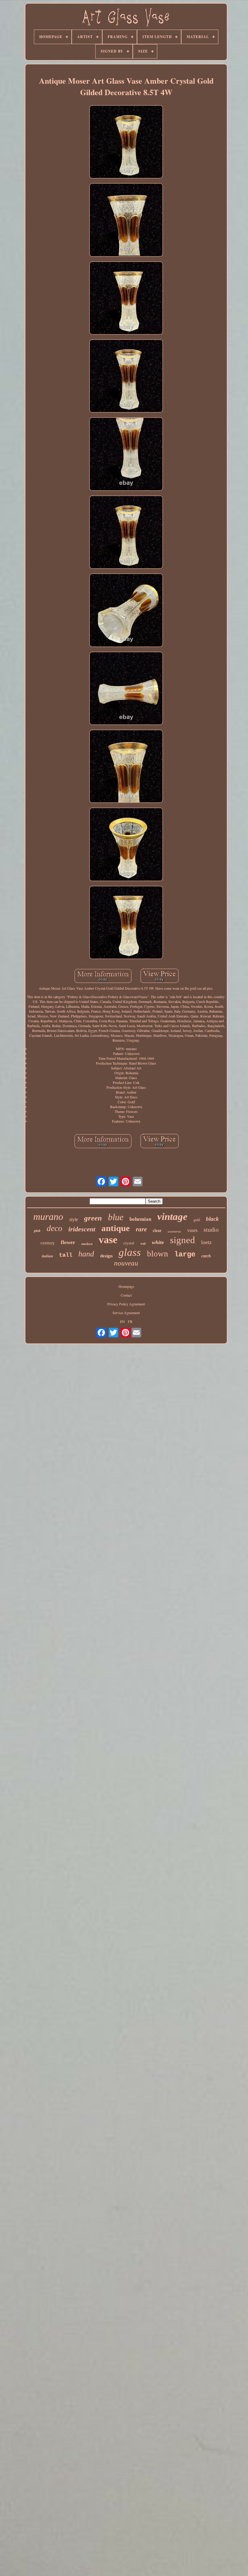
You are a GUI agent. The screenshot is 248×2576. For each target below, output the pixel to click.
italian (47, 1256)
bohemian (140, 1219)
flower (68, 1242)
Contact (126, 1295)
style (74, 1219)
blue (116, 1217)
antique (116, 1228)
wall (143, 1243)
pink (37, 1231)
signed (183, 1240)
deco (54, 1228)
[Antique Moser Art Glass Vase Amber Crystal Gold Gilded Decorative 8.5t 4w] (126, 142)
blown (158, 1254)
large (185, 1254)
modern (87, 1244)
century (48, 1243)
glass (130, 1252)
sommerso (174, 1231)
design (106, 1256)
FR (130, 1321)
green (93, 1218)
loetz (206, 1242)
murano (48, 1217)
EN (122, 1321)
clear (157, 1231)
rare (141, 1229)
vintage (172, 1217)
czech (206, 1256)
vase (108, 1240)
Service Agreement (126, 1313)
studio (211, 1230)
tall (66, 1255)
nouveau (126, 1263)
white (158, 1242)
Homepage (126, 1286)
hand (86, 1254)
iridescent (82, 1229)
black (212, 1219)
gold (197, 1220)
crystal (129, 1243)
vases (192, 1230)
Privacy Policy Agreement (126, 1304)
